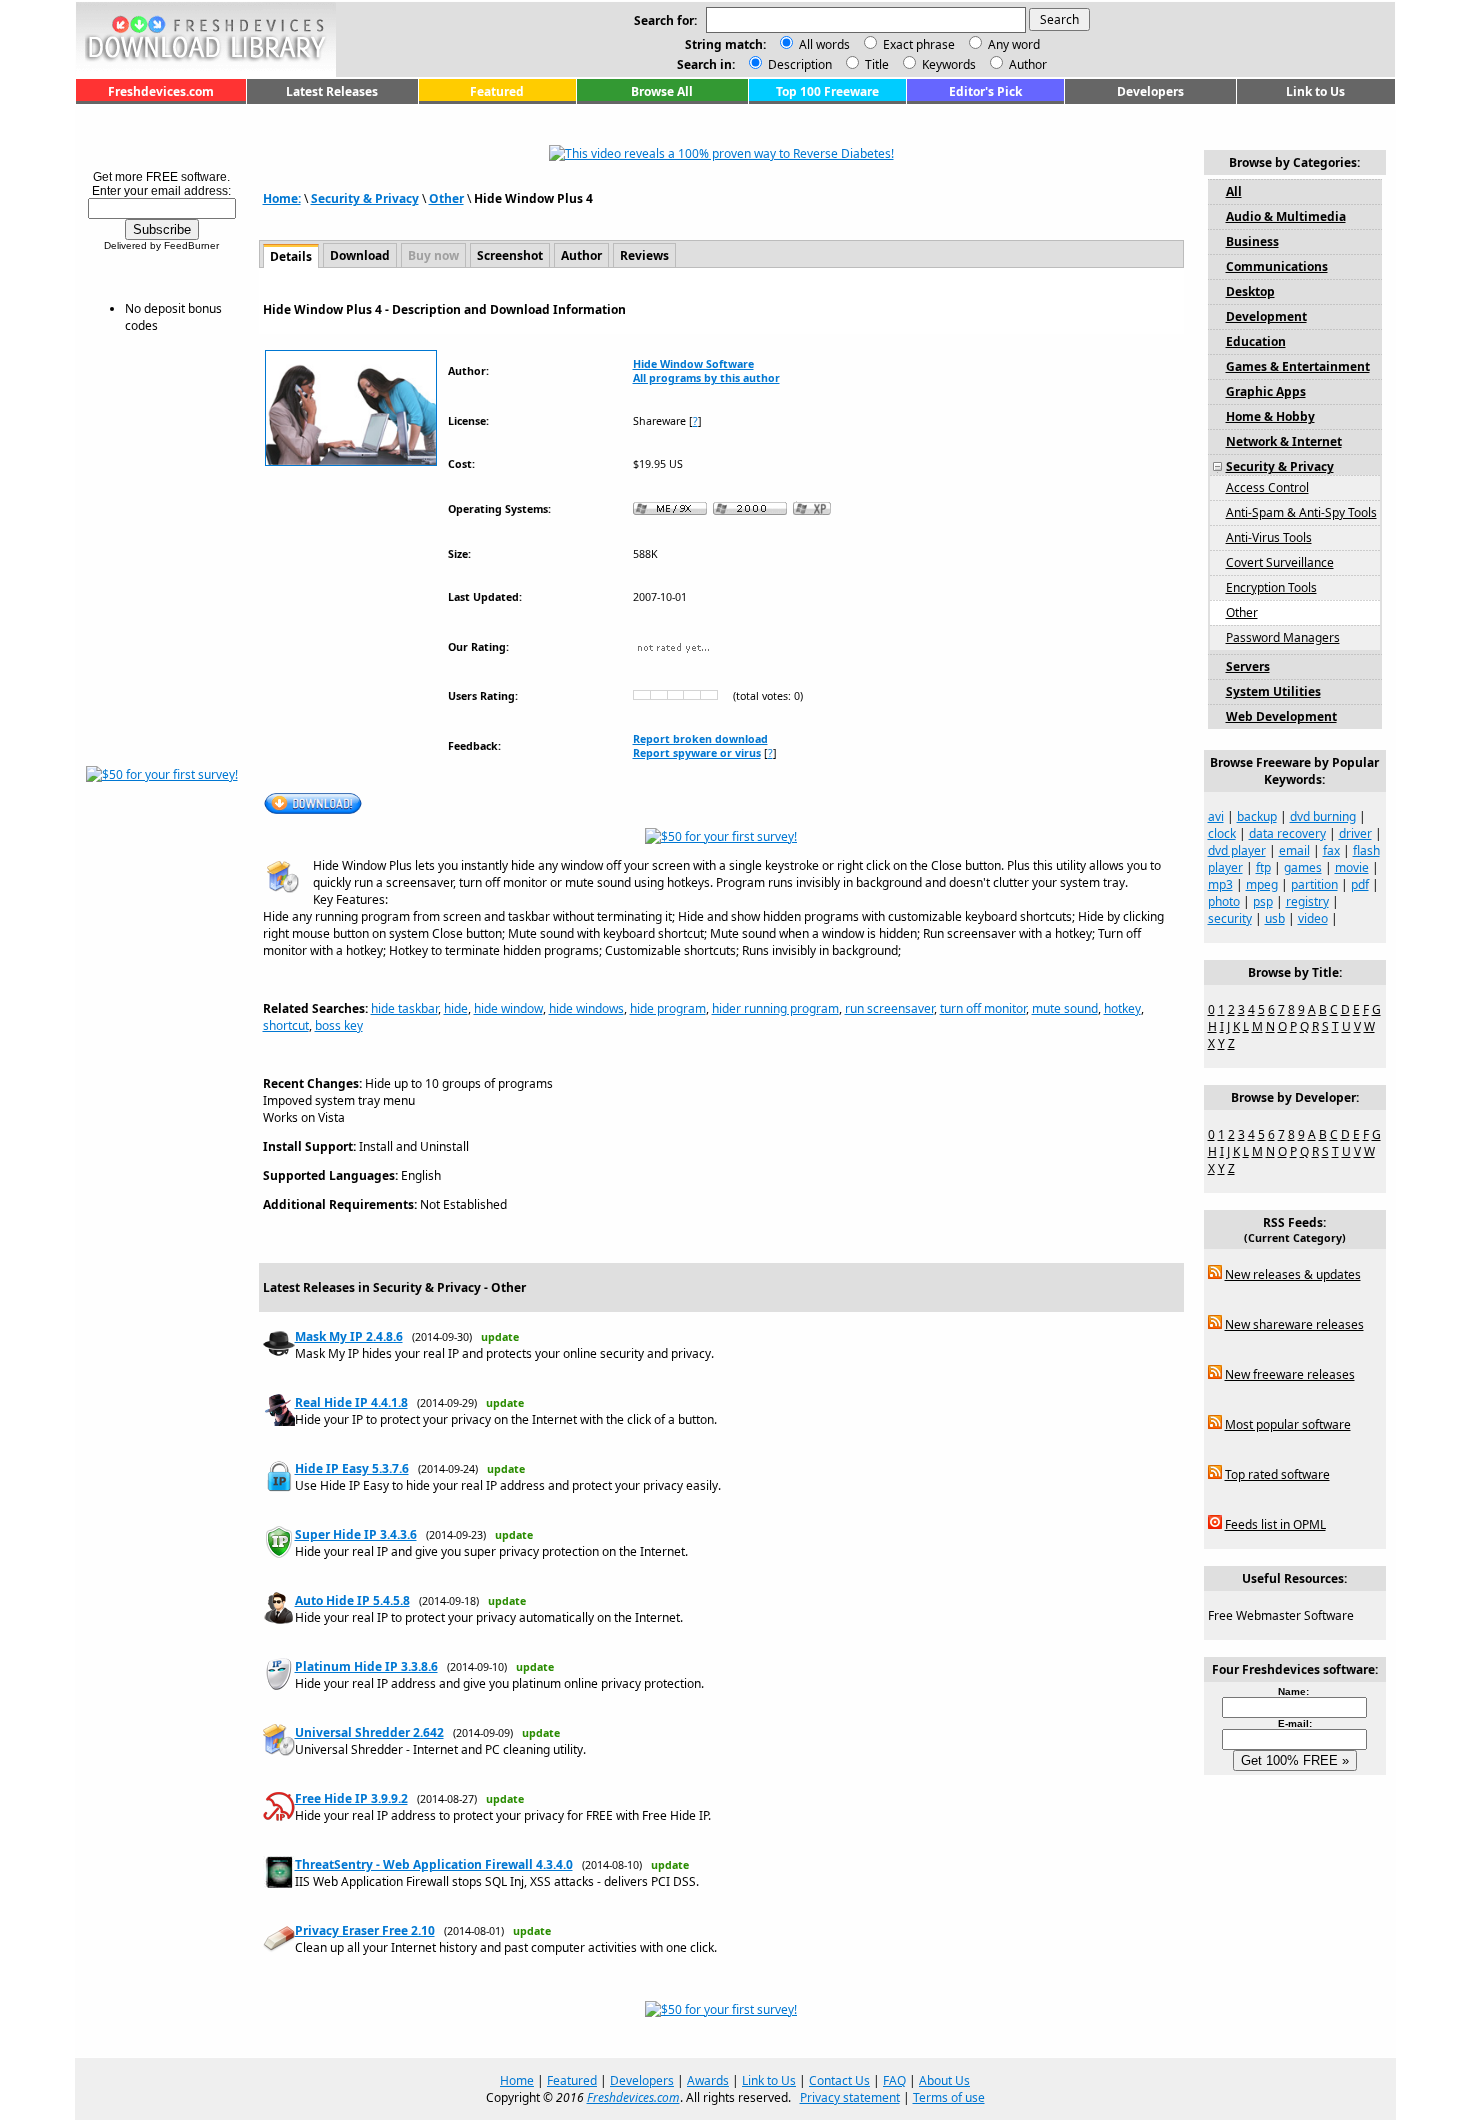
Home (517, 2080)
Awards (708, 2080)
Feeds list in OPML (1275, 1524)
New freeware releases (1290, 1374)
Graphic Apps (1266, 391)
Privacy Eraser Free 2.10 (365, 1930)
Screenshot (510, 255)
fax (1331, 850)
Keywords (947, 64)
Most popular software (1288, 1424)
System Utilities (1273, 691)
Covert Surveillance (1280, 562)
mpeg (1262, 884)
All (1234, 191)
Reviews (644, 255)
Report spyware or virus (697, 753)
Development (1266, 316)
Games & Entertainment (1298, 366)
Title (875, 64)
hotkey (1122, 1008)
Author (1026, 64)
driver (1355, 833)
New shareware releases (1294, 1324)
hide (456, 1008)
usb (1275, 918)
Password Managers (1283, 637)
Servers (1248, 666)
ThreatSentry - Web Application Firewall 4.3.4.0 (434, 1864)
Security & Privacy (365, 198)
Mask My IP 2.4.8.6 (349, 1336)
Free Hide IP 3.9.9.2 (351, 1798)
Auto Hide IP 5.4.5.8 (352, 1600)
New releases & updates (1293, 1274)
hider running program (775, 1008)
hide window (508, 1008)
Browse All (662, 91)
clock (1222, 833)
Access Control (1267, 487)
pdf (1360, 884)
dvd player (1237, 850)
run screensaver (889, 1008)
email (1294, 850)
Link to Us (1315, 91)
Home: (282, 198)
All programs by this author (706, 378)
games (1303, 867)
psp (1263, 901)
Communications (1277, 266)
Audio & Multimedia (1286, 216)
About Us (944, 2080)
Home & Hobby (1270, 416)
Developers (1150, 91)
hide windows (586, 1008)
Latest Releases (332, 91)
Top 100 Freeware (827, 91)
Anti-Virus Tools (1269, 537)
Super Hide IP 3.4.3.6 (356, 1534)
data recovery (1287, 833)
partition (1314, 884)
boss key (339, 1025)
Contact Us (839, 2080)
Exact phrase (919, 44)
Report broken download (700, 739)
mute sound (1065, 1008)
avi (1216, 816)
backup (1257, 816)
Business (1252, 241)
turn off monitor (983, 1008)
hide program (668, 1008)
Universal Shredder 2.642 (369, 1732)
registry (1307, 901)
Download (360, 255)
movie (1352, 867)
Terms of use (949, 2097)
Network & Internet (1284, 441)
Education (1256, 341)
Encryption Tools (1271, 587)
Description (798, 64)
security (1230, 918)
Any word (1014, 44)
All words (824, 44)
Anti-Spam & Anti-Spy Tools (1301, 512)
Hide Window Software (693, 364)
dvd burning (1323, 816)
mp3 (1220, 884)
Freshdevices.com (161, 91)
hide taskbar (404, 1008)
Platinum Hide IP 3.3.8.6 (366, 1666)
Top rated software (1277, 1474)
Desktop (1250, 291)
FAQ (894, 2080)
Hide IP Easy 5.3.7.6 (352, 1468)
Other (446, 198)
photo (1224, 901)
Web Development (1281, 716)
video (1313, 918)
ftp (1263, 867)
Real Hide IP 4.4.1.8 (351, 1402)
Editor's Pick (985, 91)
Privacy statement (850, 2097)
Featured (497, 91)
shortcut (286, 1025)
